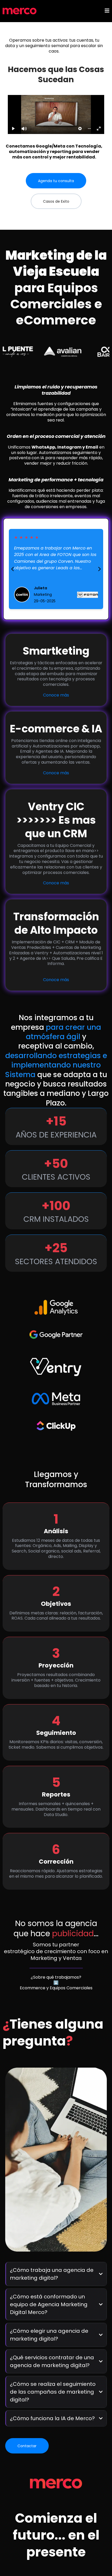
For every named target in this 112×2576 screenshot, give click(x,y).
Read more (24, 576)
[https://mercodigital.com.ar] (20, 11)
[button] (107, 11)
